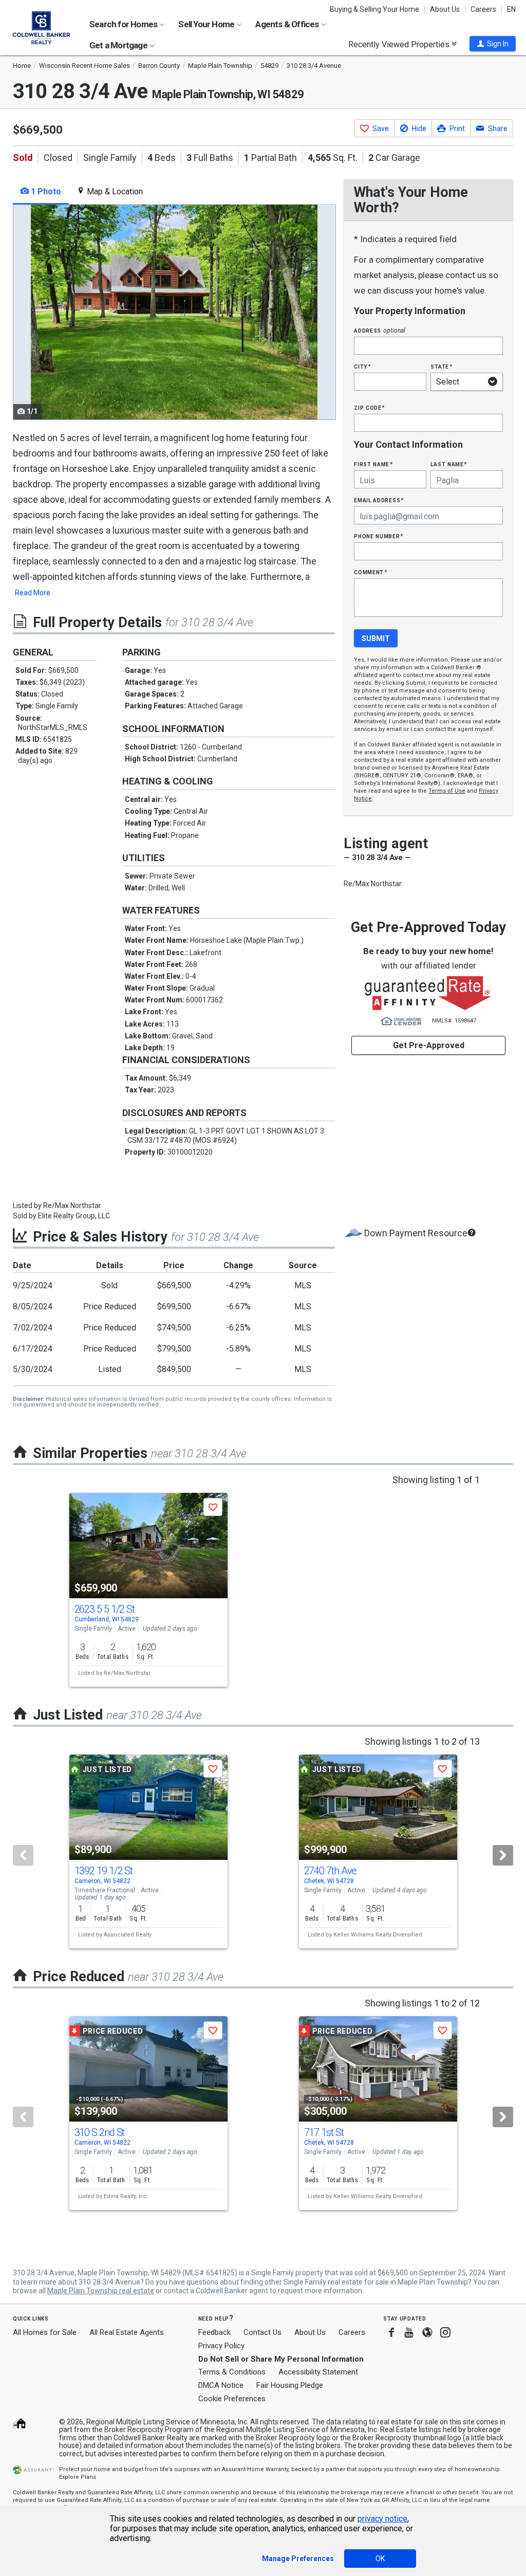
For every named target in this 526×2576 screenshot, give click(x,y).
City (362, 366)
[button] (493, 44)
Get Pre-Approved (429, 1045)
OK (380, 2559)
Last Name (449, 464)
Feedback (214, 2333)
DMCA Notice (221, 2385)
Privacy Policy (221, 2346)
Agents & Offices (288, 24)
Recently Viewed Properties (400, 44)
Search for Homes (124, 24)
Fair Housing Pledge (290, 2385)
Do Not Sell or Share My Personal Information (281, 2359)
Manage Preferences (298, 2559)
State (441, 366)
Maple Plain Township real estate (101, 2291)
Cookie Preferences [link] (232, 2399)
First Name (373, 464)
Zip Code (369, 407)
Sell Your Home (207, 24)
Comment (370, 572)
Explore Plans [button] (78, 2477)
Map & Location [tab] (114, 191)
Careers (483, 9)
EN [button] (511, 9)
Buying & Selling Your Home (374, 9)
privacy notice (382, 2519)
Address (380, 330)
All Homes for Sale (45, 2332)
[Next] (503, 1855)
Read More (33, 593)
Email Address (379, 500)
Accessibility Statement (318, 2372)
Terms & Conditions (232, 2372)
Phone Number (379, 536)
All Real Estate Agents (127, 2332)
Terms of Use (447, 791)
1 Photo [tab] (45, 191)
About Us (445, 9)
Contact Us (262, 2332)
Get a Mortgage (119, 45)
